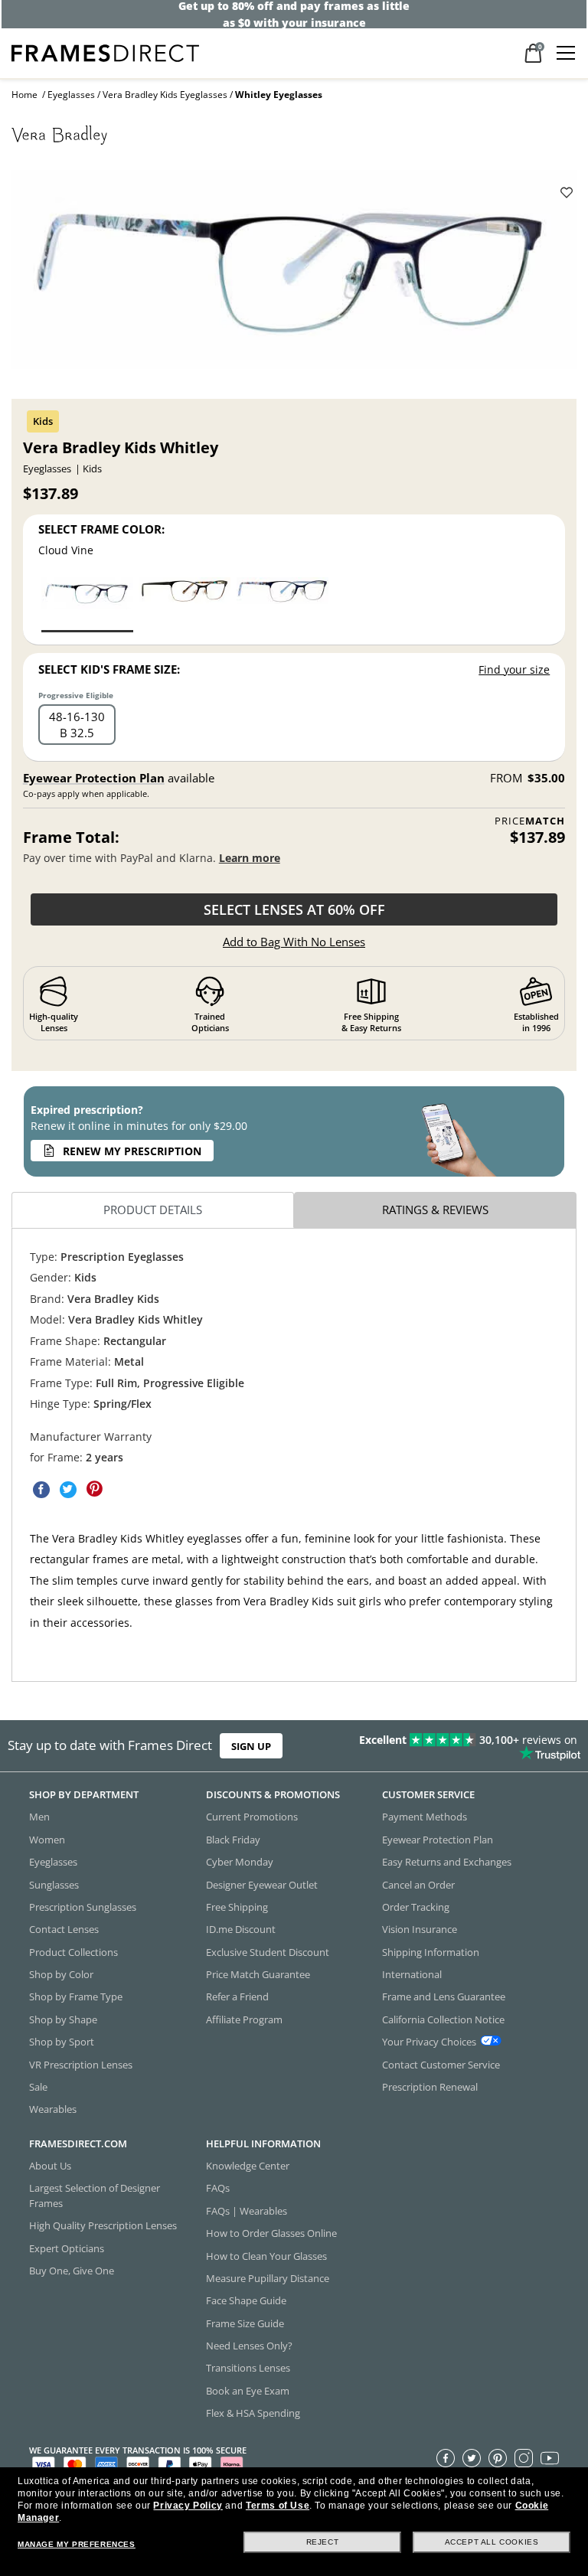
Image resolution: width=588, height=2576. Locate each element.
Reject (323, 2542)
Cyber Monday (240, 1863)
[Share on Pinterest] (95, 1490)
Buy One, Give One (72, 2271)
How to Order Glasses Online (271, 2234)
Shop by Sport (62, 2042)
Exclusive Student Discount (268, 1952)
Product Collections (73, 1952)
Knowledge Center (248, 2166)
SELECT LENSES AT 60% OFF (294, 909)
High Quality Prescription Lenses (103, 2226)
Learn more (250, 858)
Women (47, 1840)
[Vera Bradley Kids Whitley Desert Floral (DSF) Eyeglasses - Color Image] (185, 604)
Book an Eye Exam (248, 2391)
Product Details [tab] (153, 1210)
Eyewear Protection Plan (94, 778)
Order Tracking (416, 1907)
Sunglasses (54, 1885)
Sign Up (251, 1746)
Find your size (514, 669)
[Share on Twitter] (68, 1490)
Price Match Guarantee (258, 1974)
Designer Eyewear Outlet (262, 1885)
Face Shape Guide (246, 2301)
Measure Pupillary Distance (268, 2278)
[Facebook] (446, 2458)
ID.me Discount (241, 1930)
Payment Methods (425, 1817)
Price (530, 821)
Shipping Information (431, 1952)
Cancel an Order (418, 1885)
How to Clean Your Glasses (266, 2256)
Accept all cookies (492, 2542)
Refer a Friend (237, 1997)
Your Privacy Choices (429, 2042)
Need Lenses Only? (249, 2346)
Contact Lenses (64, 1930)
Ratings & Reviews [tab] (435, 1210)
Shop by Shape (63, 2019)
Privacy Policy (188, 2506)
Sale (38, 2087)
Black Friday (233, 1840)
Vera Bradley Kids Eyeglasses (165, 95)
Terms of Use (278, 2506)
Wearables (53, 2110)
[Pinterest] (498, 2458)
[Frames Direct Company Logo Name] (105, 52)
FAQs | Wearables (247, 2211)
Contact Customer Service (441, 2065)
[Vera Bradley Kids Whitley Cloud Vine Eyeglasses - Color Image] (87, 604)
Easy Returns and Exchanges (447, 1863)
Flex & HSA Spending (253, 2414)
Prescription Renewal (430, 2087)
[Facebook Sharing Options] (41, 1490)
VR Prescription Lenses (81, 2065)
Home (24, 95)
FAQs (218, 2189)
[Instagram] (524, 2458)
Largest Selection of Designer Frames (95, 2196)
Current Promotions (252, 1817)
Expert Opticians (67, 2248)
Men (39, 1817)
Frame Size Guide (245, 2323)
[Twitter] (472, 2458)
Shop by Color (61, 1974)
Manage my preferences (77, 2544)
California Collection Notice (443, 2019)
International (412, 1974)
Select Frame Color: (101, 529)
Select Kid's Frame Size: (109, 669)
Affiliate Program (244, 2019)
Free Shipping (237, 1907)
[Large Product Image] (294, 274)
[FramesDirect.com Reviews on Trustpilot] (461, 1746)
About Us (50, 2166)
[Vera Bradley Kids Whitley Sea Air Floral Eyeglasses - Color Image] (283, 604)
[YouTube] (550, 2458)
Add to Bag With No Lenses (294, 942)
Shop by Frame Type (76, 1997)
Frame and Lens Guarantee (444, 1997)
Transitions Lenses (248, 2369)
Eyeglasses (71, 95)
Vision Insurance (420, 1930)
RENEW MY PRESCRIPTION (132, 1151)
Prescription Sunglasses (83, 1907)
